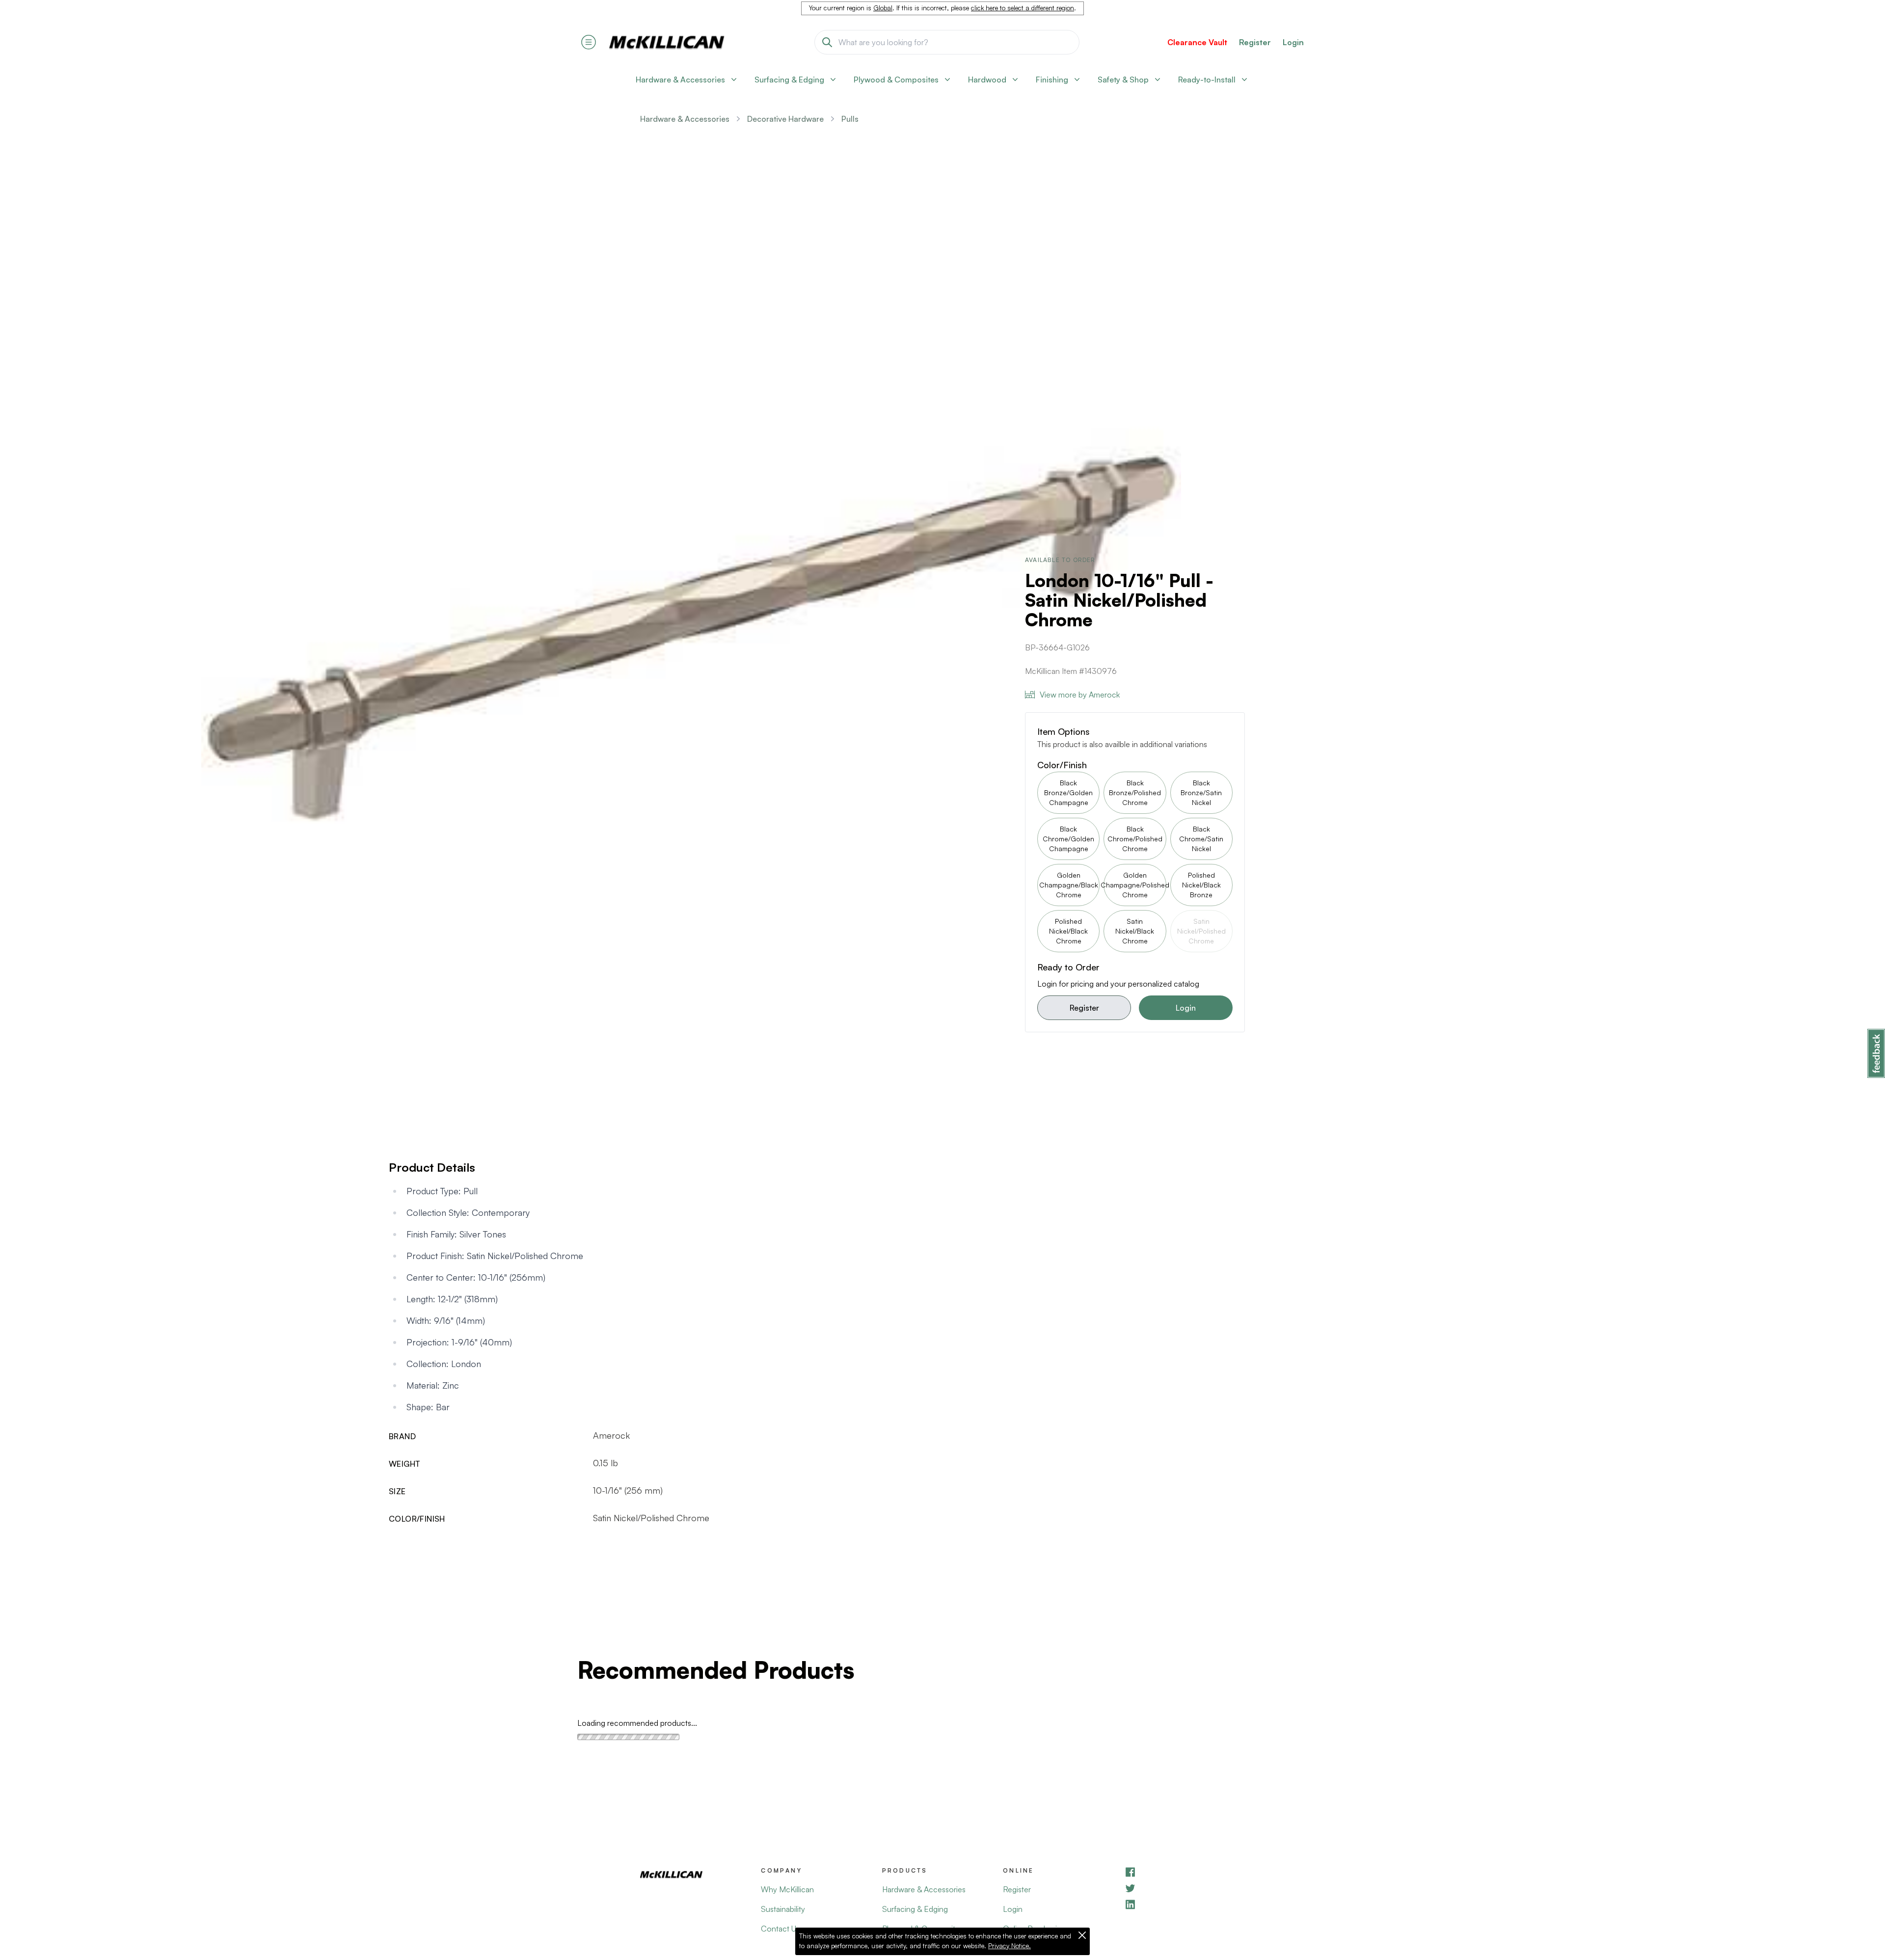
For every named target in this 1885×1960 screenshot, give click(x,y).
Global (883, 8)
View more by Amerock (1080, 695)
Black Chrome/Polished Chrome (1135, 839)
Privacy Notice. (1010, 1946)
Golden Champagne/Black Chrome (1069, 885)
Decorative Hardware (785, 119)
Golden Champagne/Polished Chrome (1135, 885)
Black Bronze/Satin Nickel (1201, 792)
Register (1084, 1008)
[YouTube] (1185, 1888)
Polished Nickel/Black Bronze (1201, 885)
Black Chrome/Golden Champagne (1068, 839)
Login (1293, 42)
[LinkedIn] (1185, 1904)
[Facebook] (1185, 1872)
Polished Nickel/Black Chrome (1068, 931)
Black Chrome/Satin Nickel (1201, 839)
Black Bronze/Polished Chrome (1135, 792)
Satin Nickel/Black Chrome (1135, 931)
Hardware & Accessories (685, 119)
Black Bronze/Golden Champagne (1068, 792)
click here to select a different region (1023, 8)
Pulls (850, 119)
